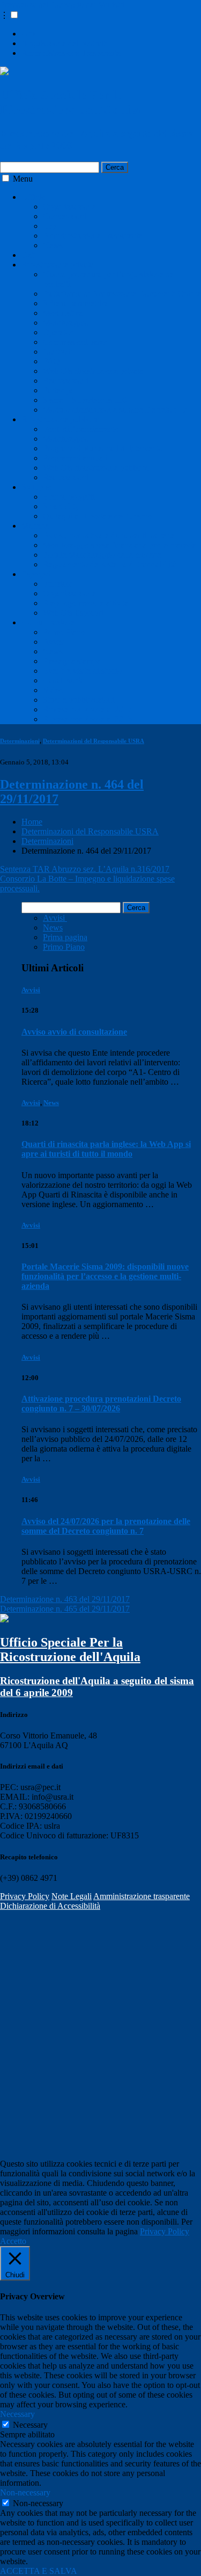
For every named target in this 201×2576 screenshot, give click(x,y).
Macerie (35, 526)
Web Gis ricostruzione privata (93, 371)
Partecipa (58, 390)
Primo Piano (64, 632)
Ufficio (33, 197)
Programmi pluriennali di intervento (103, 448)
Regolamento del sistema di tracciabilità (110, 564)
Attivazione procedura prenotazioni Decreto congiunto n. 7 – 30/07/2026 (101, 1404)
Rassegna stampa (72, 661)
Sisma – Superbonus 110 (85, 400)
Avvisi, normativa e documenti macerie (109, 535)
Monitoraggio (66, 323)
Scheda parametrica (76, 303)
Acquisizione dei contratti (65, 43)
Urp (28, 34)
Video (53, 690)
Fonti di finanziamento (81, 429)
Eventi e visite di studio (82, 671)
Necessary (30, 2425)
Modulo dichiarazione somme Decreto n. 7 (115, 410)
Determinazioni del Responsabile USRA (94, 741)
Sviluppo (37, 487)
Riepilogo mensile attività (86, 603)
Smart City (61, 506)
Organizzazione (69, 207)
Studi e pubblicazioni (79, 700)
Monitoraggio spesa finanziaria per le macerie (120, 545)
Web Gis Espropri (73, 613)
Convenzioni (65, 216)
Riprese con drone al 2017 (87, 709)
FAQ (51, 361)
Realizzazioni (66, 381)
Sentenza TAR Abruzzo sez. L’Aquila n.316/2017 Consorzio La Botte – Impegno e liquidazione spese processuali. (87, 879)
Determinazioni (20, 741)
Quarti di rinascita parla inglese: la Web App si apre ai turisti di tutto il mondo (106, 1149)
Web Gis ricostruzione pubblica (96, 468)
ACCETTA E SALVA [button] (39, 2571)
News (53, 245)
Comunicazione (48, 622)
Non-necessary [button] (25, 2492)
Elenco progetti (69, 497)
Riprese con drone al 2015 (87, 719)
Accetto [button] (13, 2241)
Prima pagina (65, 937)
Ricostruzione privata (57, 265)
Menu (23, 179)
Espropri (36, 574)
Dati (29, 255)
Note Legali (72, 1896)
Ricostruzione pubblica (60, 419)
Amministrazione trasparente (142, 1896)
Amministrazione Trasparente (71, 53)
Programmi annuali (75, 458)
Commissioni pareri (76, 342)
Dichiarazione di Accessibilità (50, 1906)
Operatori (59, 332)
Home (32, 822)
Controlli (58, 352)
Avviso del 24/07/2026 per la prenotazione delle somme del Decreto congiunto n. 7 (106, 1526)
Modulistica (63, 313)
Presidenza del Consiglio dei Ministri (62, 5)
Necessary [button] (17, 2414)
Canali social (65, 680)
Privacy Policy (25, 1896)
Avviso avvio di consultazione (74, 1032)
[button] (14, 15)
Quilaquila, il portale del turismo (97, 516)
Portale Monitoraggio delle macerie (102, 555)
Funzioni (58, 584)
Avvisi (54, 642)
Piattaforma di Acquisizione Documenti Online (122, 294)
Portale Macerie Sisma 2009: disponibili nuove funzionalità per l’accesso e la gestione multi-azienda (105, 1276)
